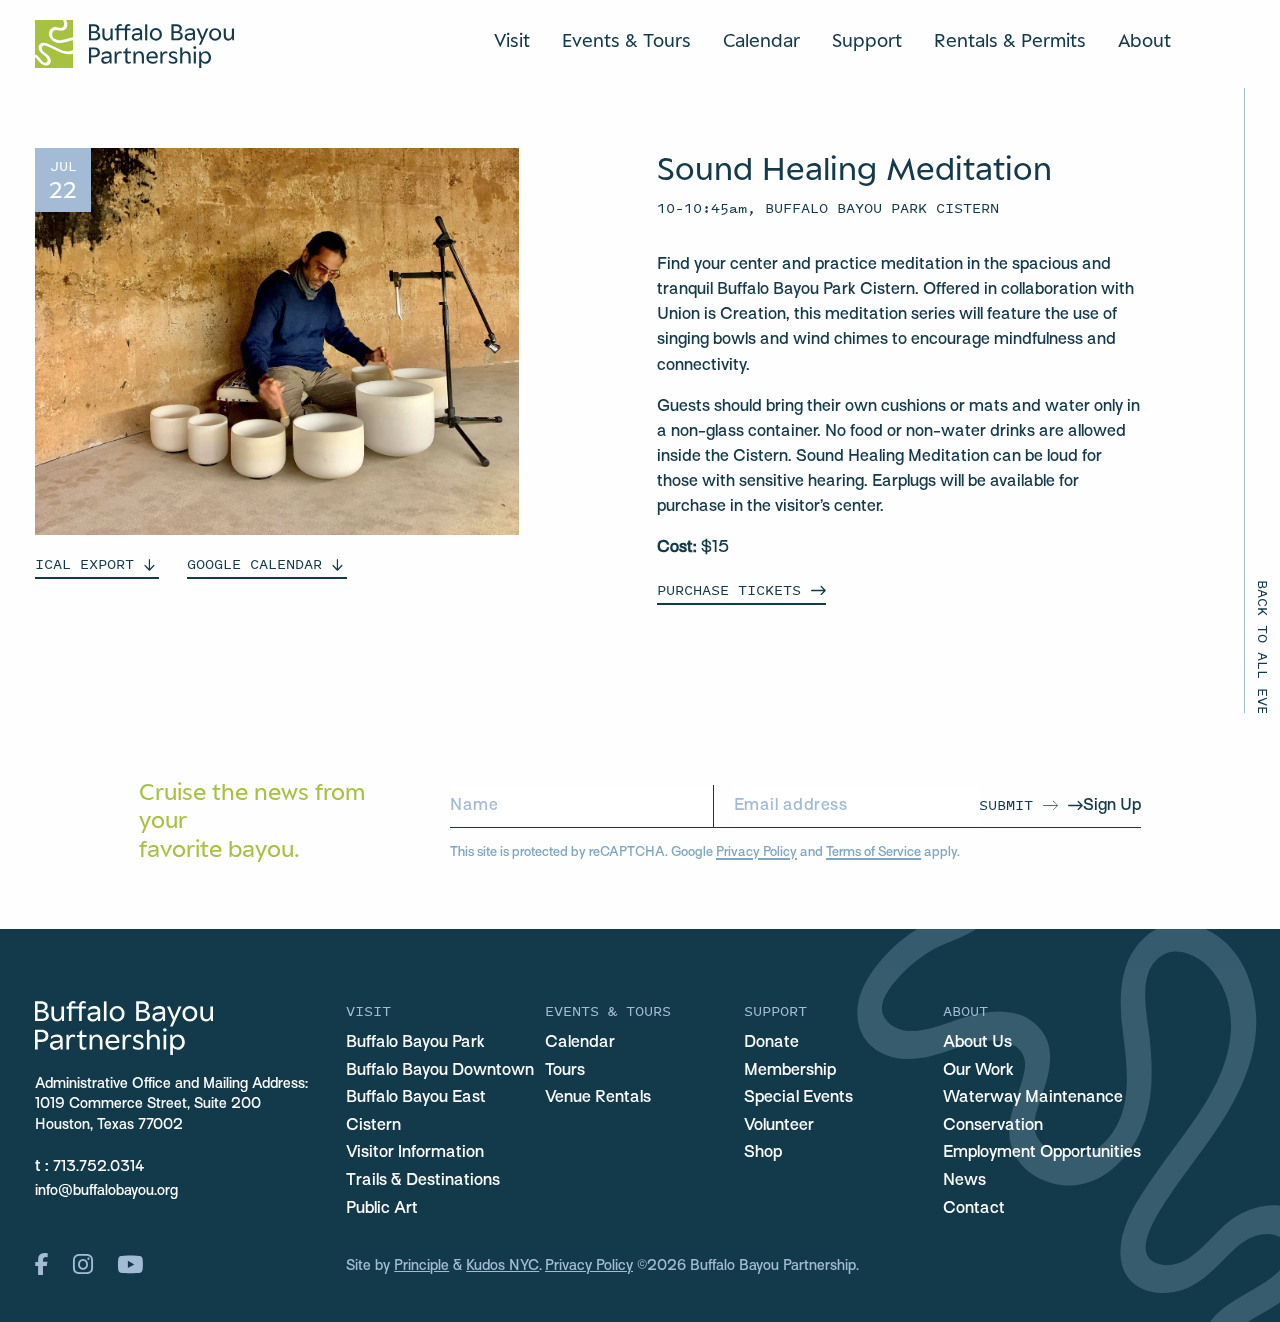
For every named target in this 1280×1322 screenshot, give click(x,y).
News (964, 1181)
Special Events (798, 1098)
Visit (512, 40)
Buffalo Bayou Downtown (440, 1071)
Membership (790, 1071)
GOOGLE (254, 563)
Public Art (382, 1209)
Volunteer (779, 1126)
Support (867, 40)
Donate (771, 1043)
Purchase (729, 589)
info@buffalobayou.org (106, 1191)
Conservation (993, 1126)
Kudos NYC (502, 1266)
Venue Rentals (598, 1098)
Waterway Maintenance (1033, 1098)
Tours (565, 1071)
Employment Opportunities (1042, 1153)
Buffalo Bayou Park (415, 1043)
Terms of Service (873, 852)
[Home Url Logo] (134, 44)
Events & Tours (626, 40)
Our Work (978, 1071)
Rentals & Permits (1010, 40)
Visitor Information (415, 1153)
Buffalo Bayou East (416, 1098)
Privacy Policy (756, 852)
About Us (977, 1043)
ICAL (84, 563)
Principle (421, 1266)
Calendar (761, 40)
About (1144, 40)
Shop (763, 1153)
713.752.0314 (99, 1167)
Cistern (373, 1126)
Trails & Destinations (423, 1181)
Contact (974, 1209)
